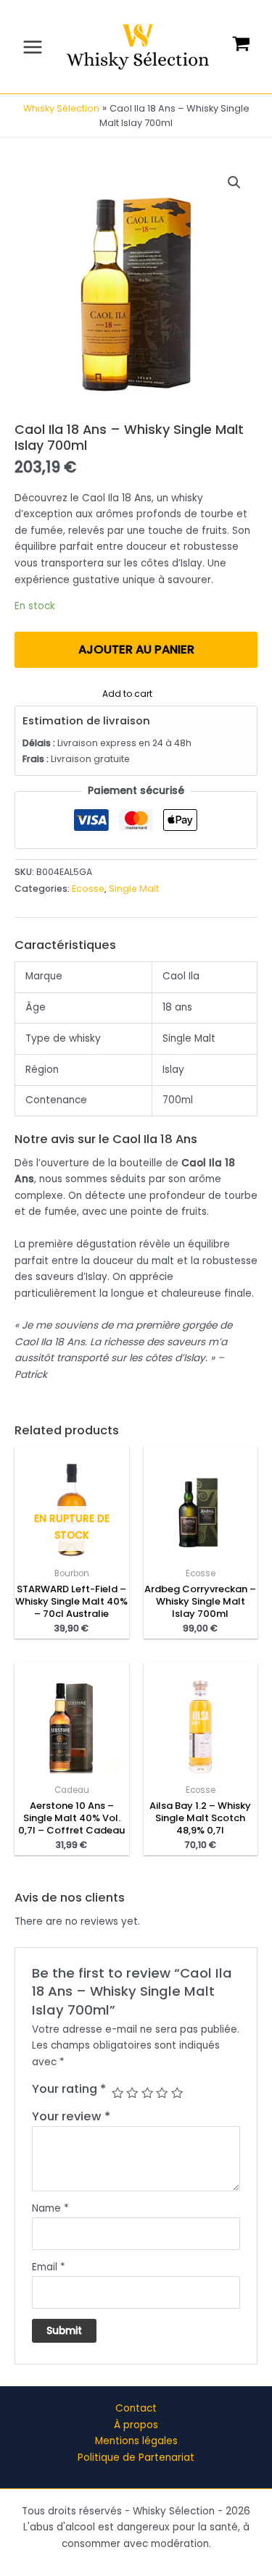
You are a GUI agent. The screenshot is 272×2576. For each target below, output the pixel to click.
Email (49, 2267)
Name (50, 2208)
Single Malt (134, 888)
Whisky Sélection (61, 108)
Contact (136, 2408)
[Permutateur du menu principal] (32, 47)
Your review (71, 2116)
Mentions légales (136, 2441)
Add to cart (127, 692)
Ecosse (88, 888)
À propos (136, 2425)
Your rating (69, 2089)
